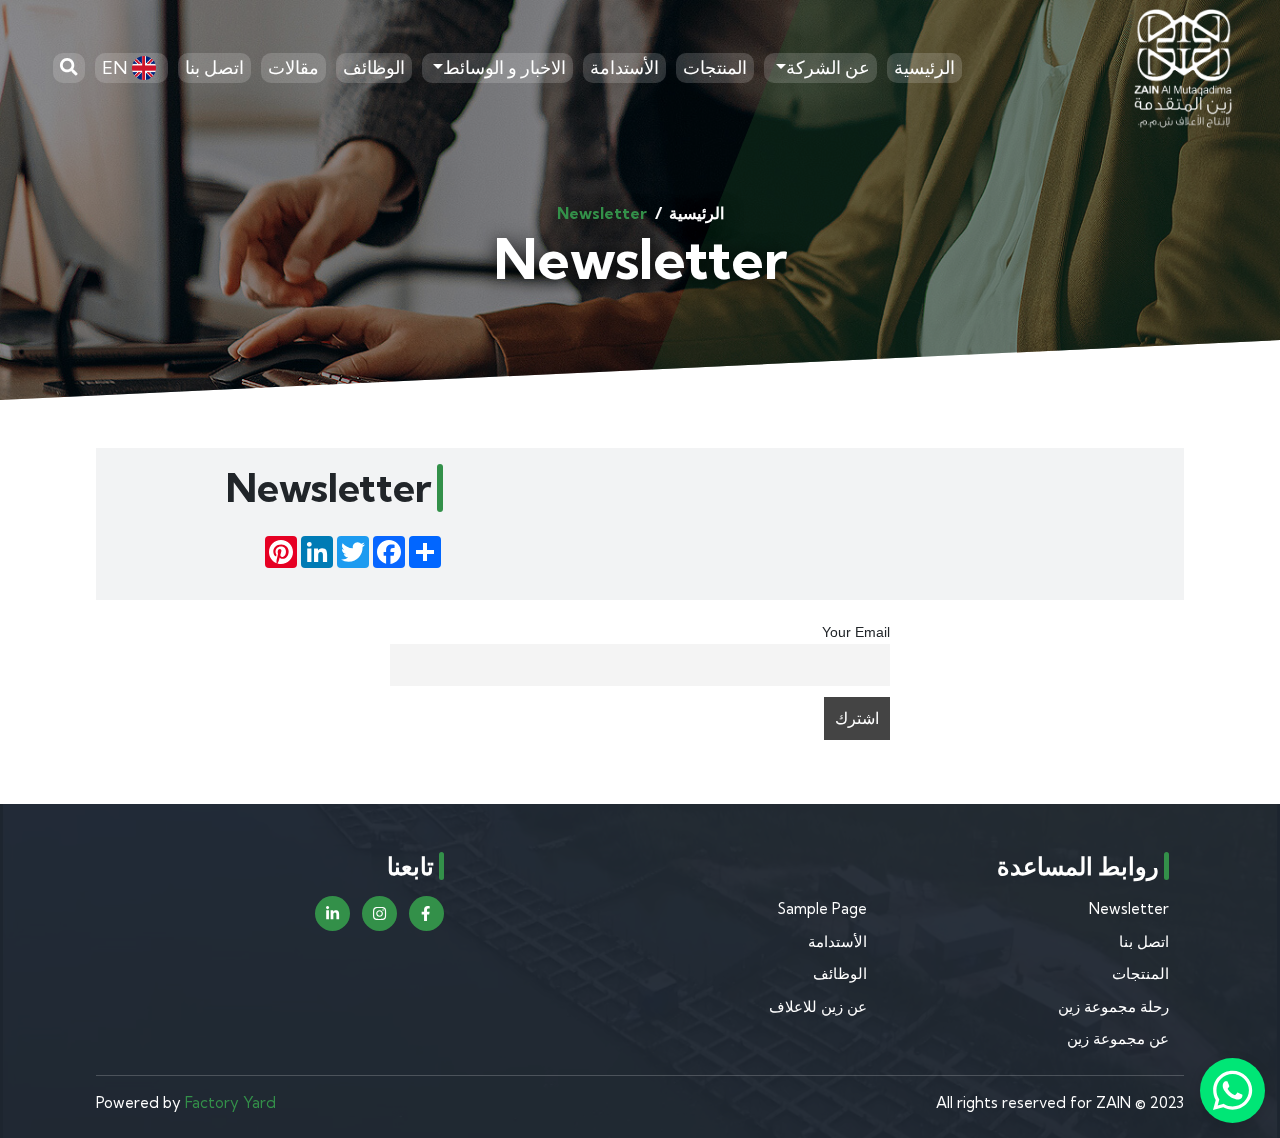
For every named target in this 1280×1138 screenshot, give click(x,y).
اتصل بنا (214, 67)
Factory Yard (230, 1102)
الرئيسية (924, 67)
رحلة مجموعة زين (1113, 1006)
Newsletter (1129, 908)
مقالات (293, 67)
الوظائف (374, 67)
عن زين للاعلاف (818, 1006)
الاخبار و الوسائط (504, 67)
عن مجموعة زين (1118, 1038)
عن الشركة (828, 67)
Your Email (856, 632)
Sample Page (822, 908)
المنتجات (715, 67)
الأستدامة (624, 67)
